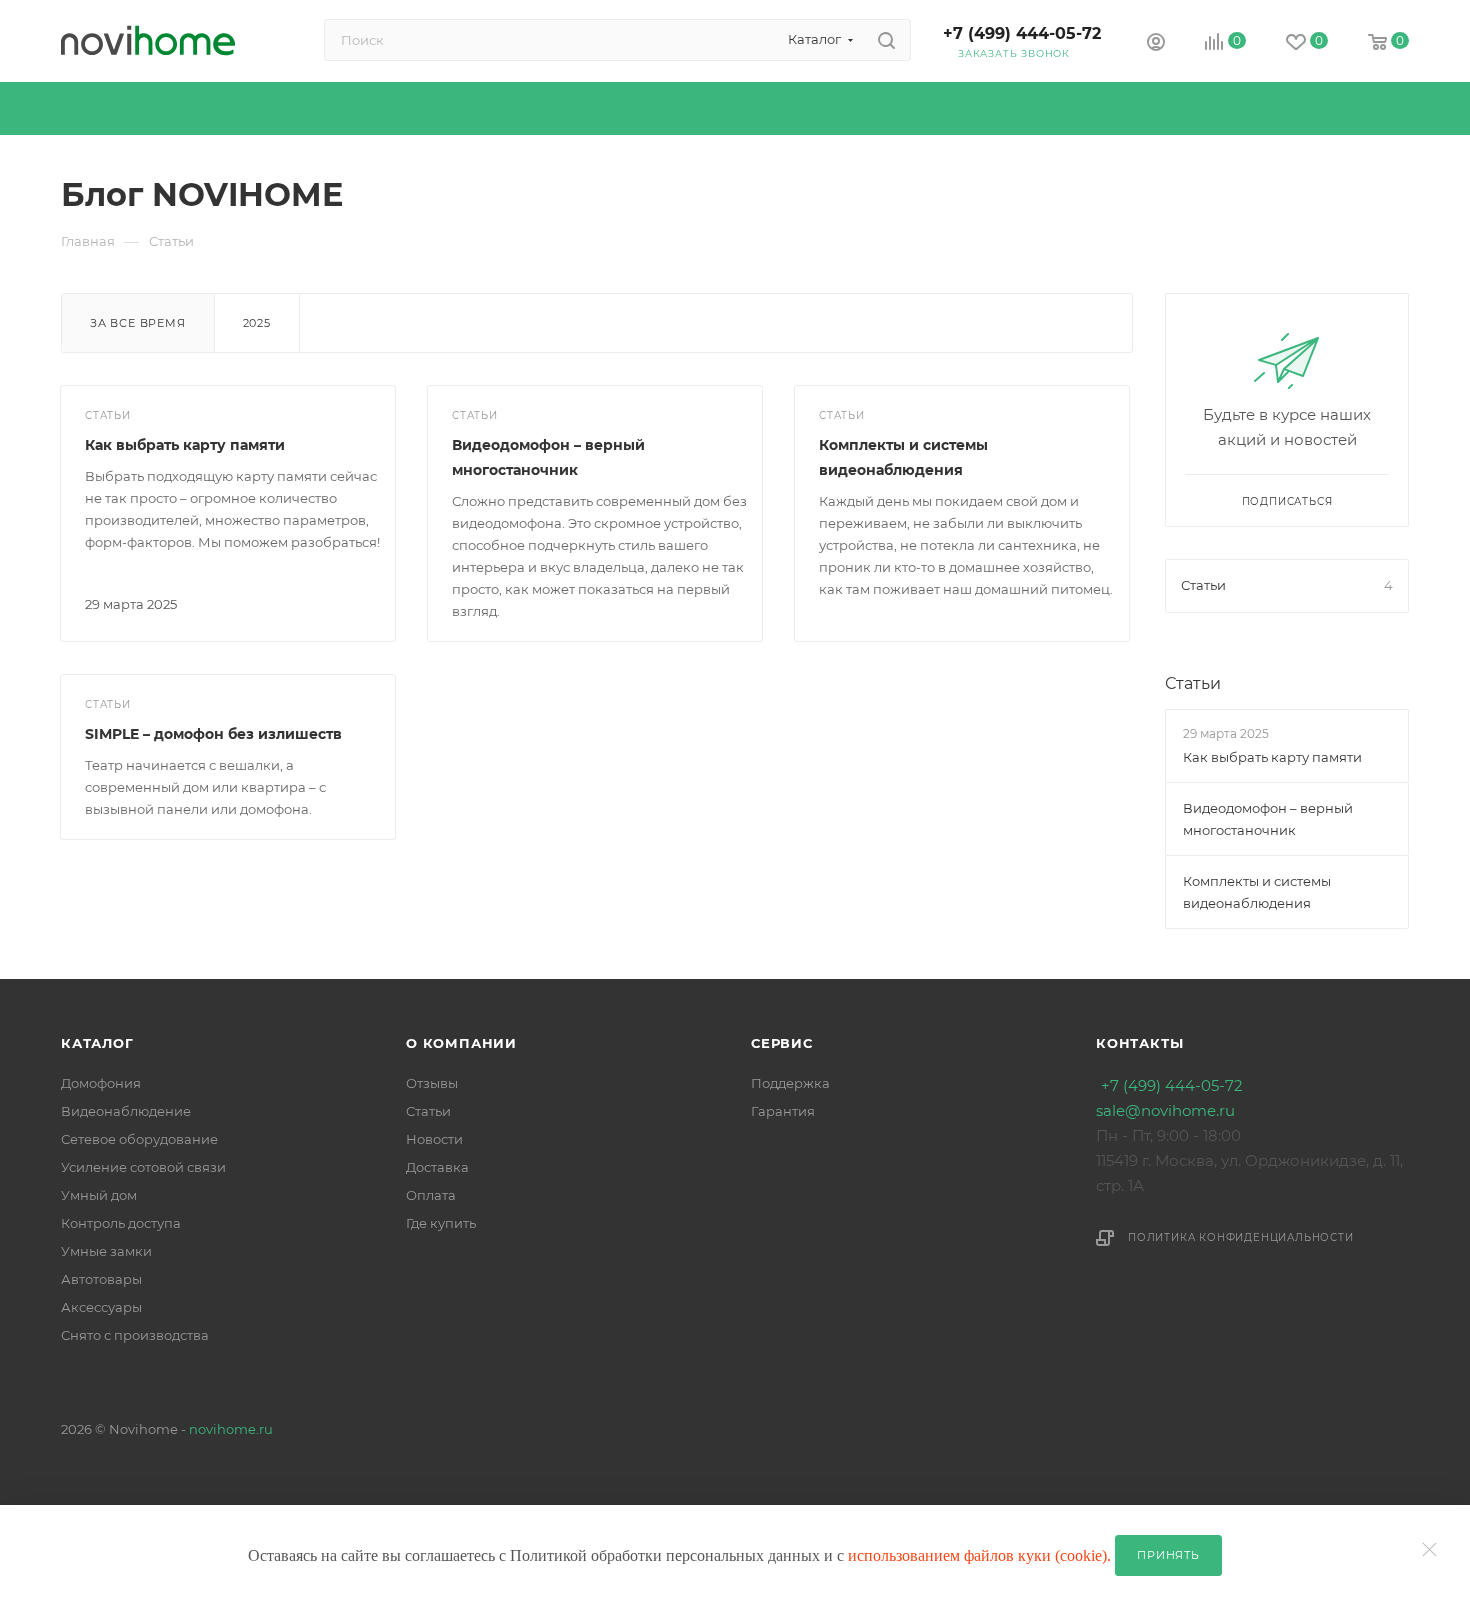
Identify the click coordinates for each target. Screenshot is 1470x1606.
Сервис (782, 1043)
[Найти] (886, 40)
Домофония (101, 1083)
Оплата (431, 1195)
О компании (461, 1043)
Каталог (97, 1043)
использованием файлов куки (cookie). (981, 1555)
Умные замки (106, 1251)
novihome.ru (231, 1429)
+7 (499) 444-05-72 (1022, 33)
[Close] (1435, 1540)
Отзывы (432, 1083)
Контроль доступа (121, 1223)
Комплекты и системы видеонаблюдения (1257, 892)
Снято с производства (135, 1335)
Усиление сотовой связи (143, 1167)
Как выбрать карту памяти (185, 445)
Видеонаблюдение (126, 1111)
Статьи (1193, 683)
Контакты (1139, 1043)
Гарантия (783, 1111)
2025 (257, 323)
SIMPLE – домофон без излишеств (213, 734)
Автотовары (101, 1279)
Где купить (441, 1223)
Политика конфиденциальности (1241, 1237)
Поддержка (790, 1083)
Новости (434, 1139)
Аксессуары (101, 1307)
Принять (1168, 1555)
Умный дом (99, 1195)
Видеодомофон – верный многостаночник (1268, 819)
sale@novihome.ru (1165, 1110)
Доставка (437, 1167)
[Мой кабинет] (1156, 44)
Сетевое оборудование (139, 1139)
